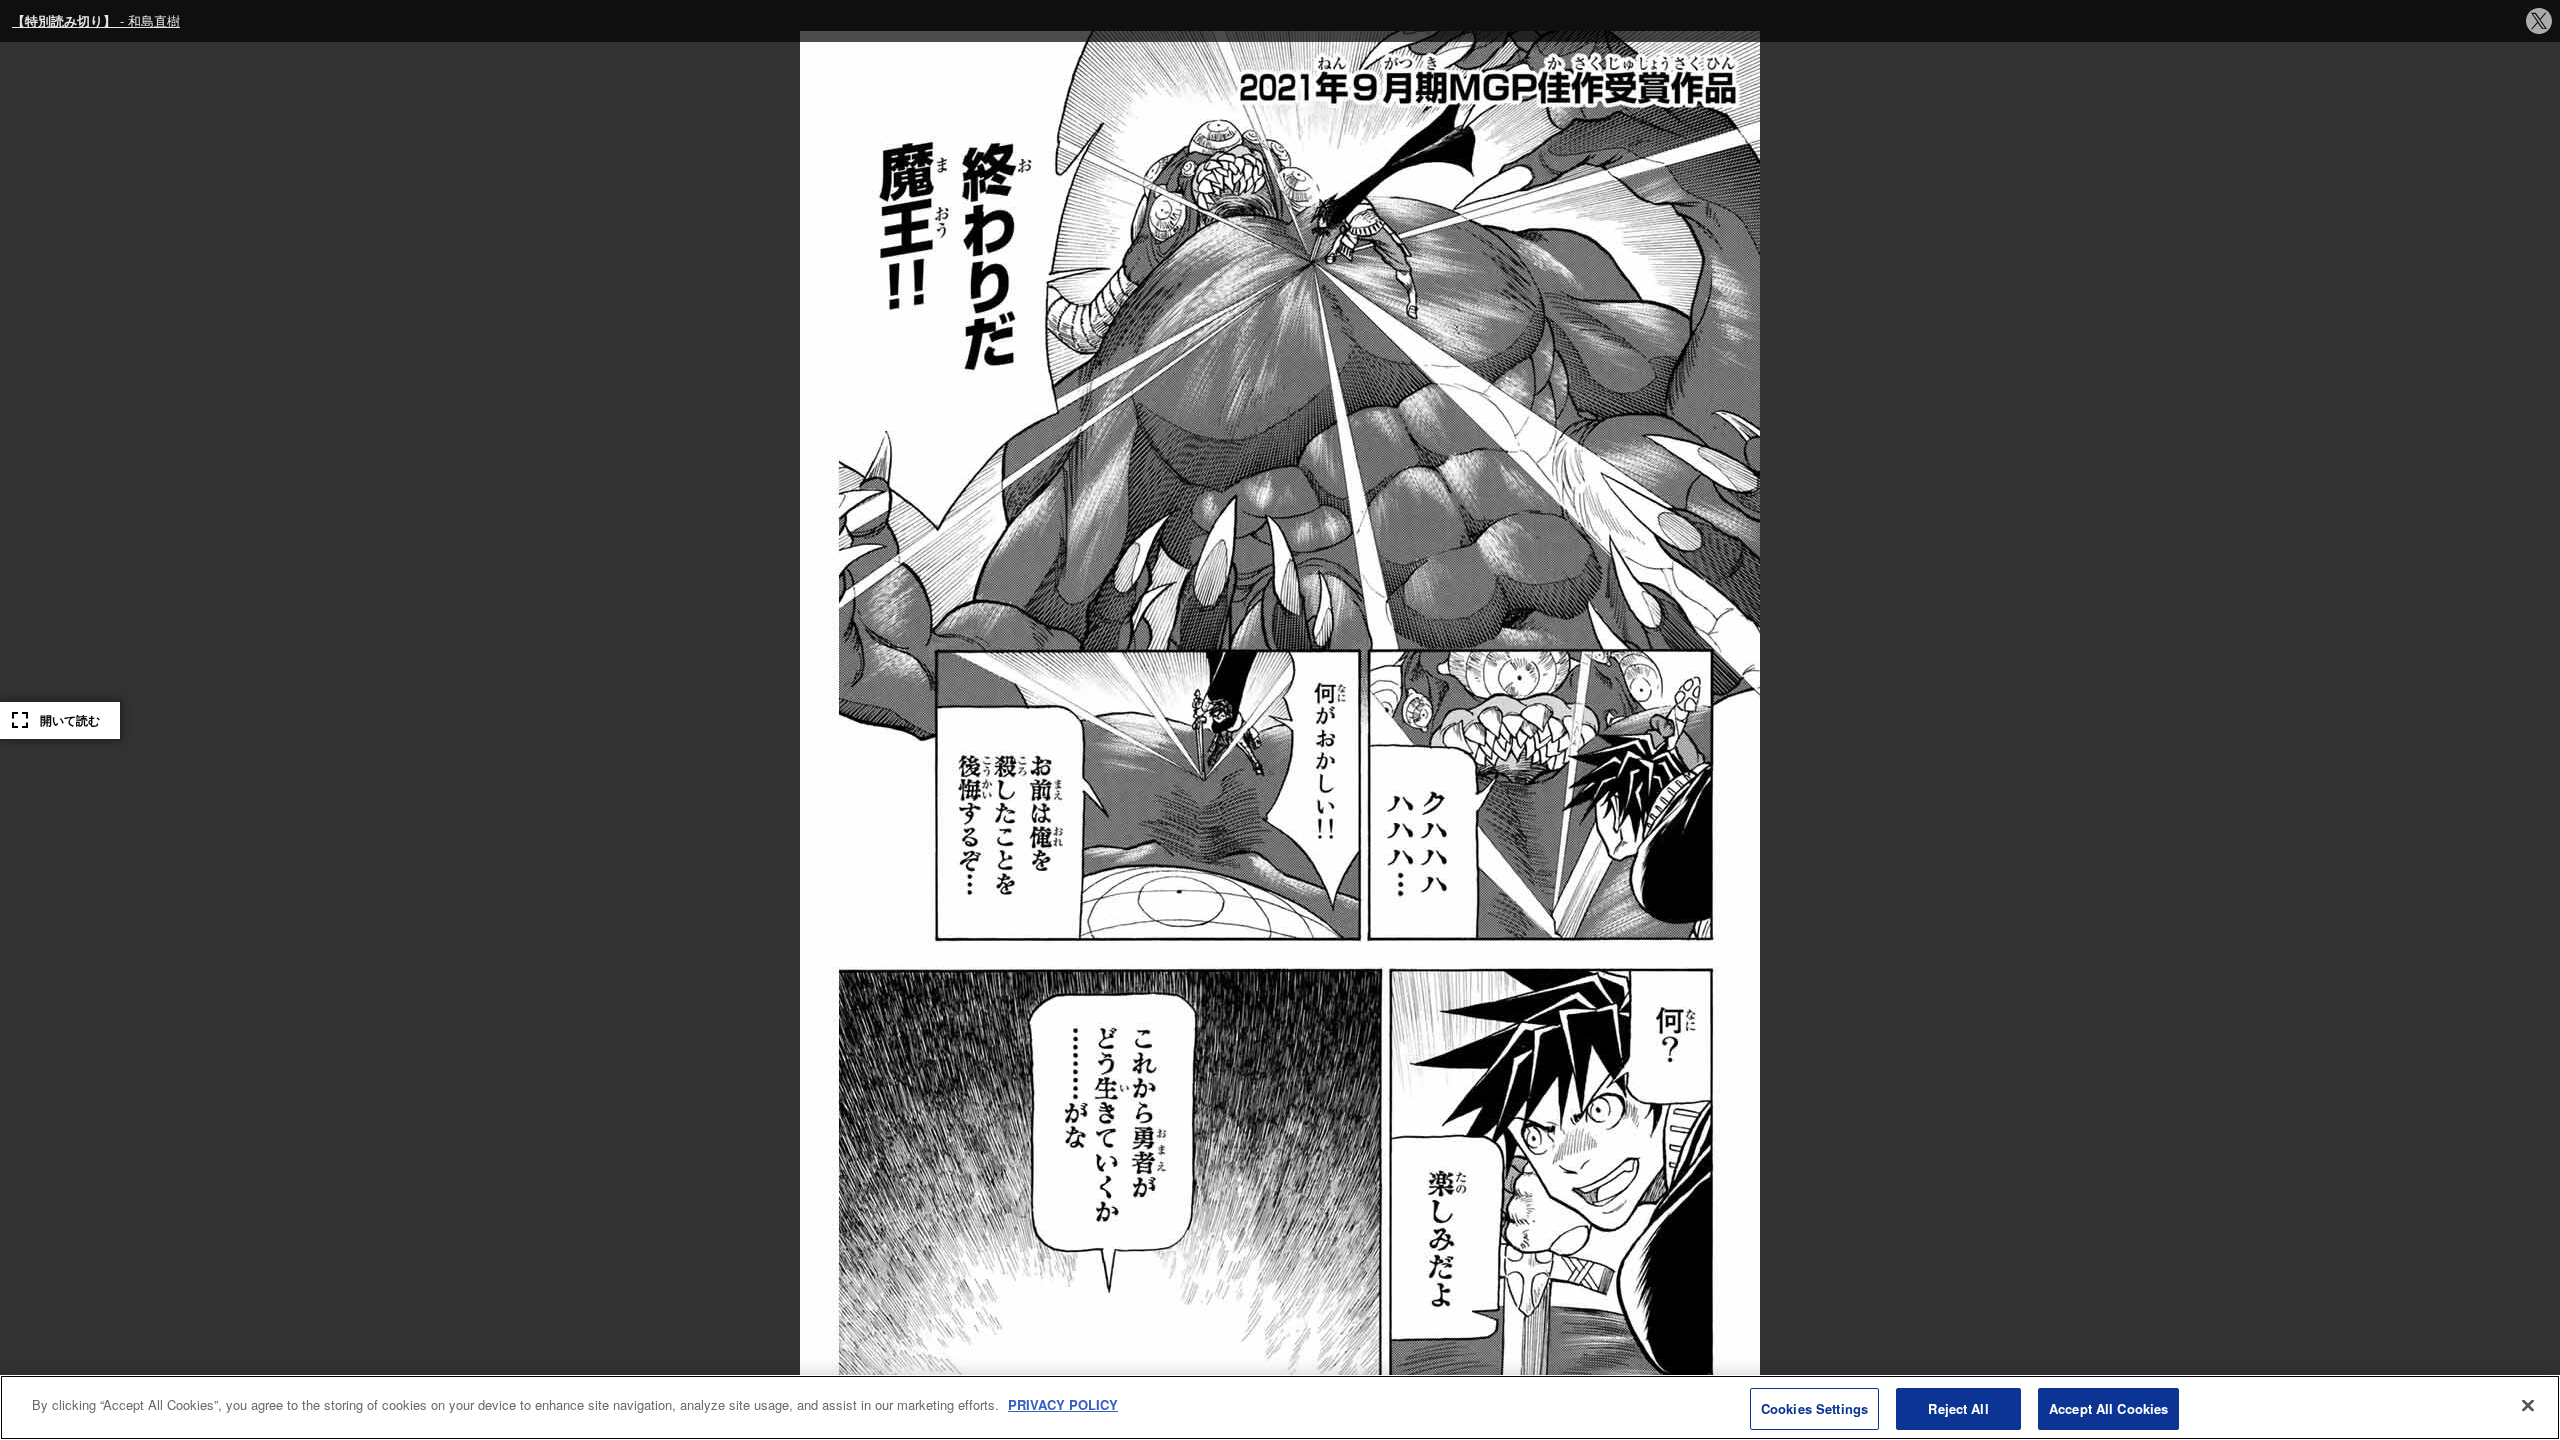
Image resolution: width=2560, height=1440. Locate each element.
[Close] (2528, 1405)
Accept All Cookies (2108, 1408)
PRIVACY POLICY (1063, 1404)
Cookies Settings (1814, 1408)
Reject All (1958, 1408)
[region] (1280, 1407)
